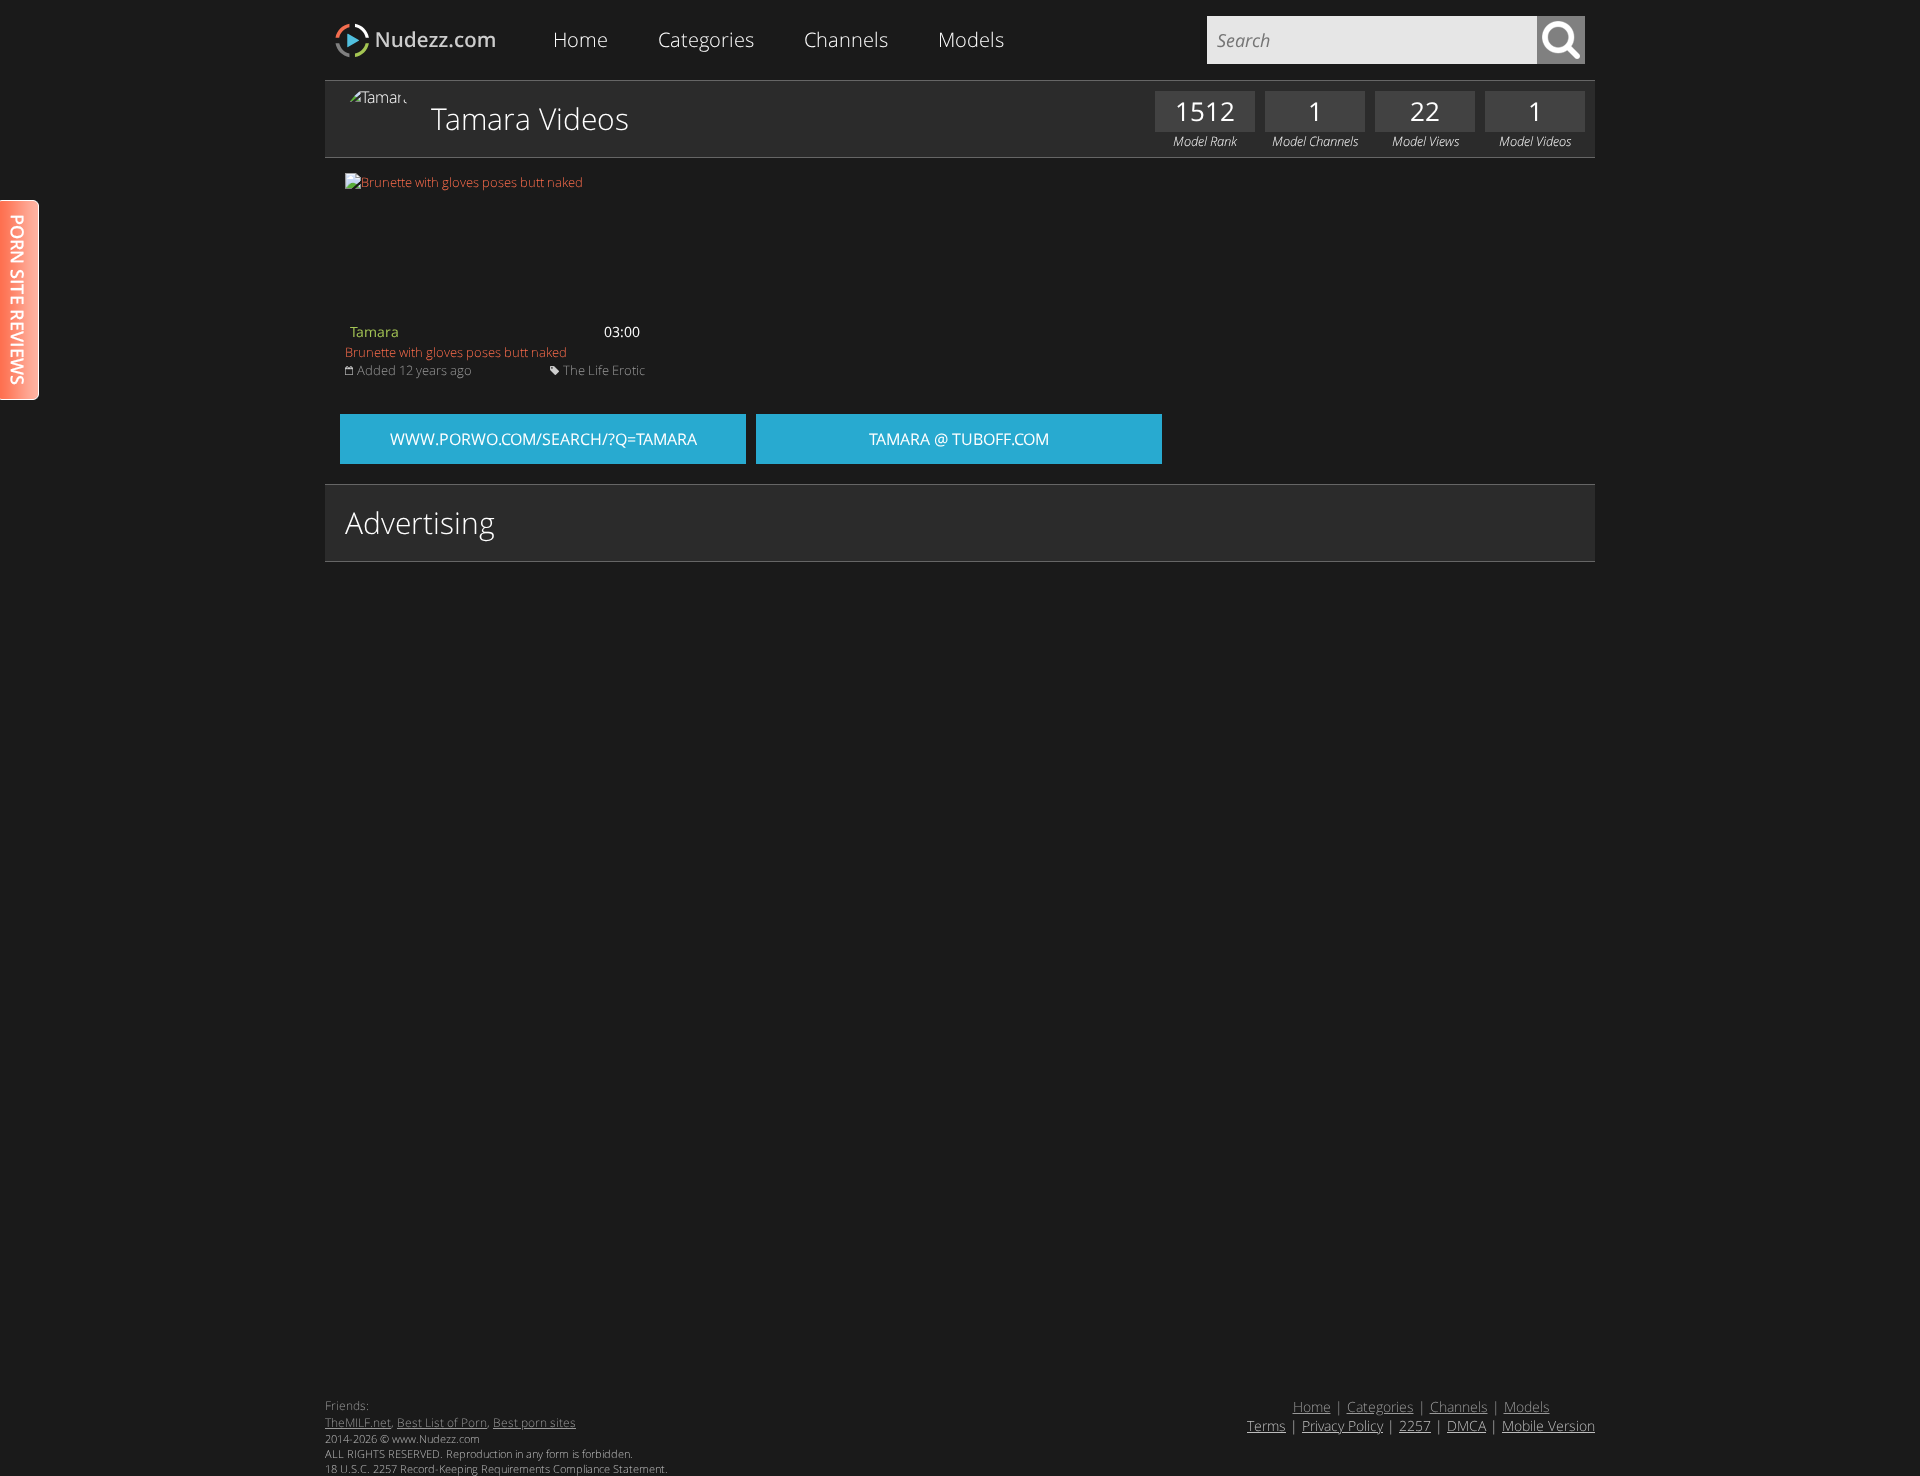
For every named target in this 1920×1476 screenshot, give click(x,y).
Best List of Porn (442, 1422)
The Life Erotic (604, 370)
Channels (846, 39)
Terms (1266, 1425)
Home (580, 39)
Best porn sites (534, 1422)
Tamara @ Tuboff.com (959, 439)
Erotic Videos (421, 40)
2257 (1415, 1425)
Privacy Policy (1342, 1425)
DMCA (1466, 1425)
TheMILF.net (358, 1422)
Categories (706, 39)
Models (971, 39)
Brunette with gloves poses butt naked (456, 352)
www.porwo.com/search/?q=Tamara (543, 439)
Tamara (374, 331)
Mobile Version (1548, 1425)
